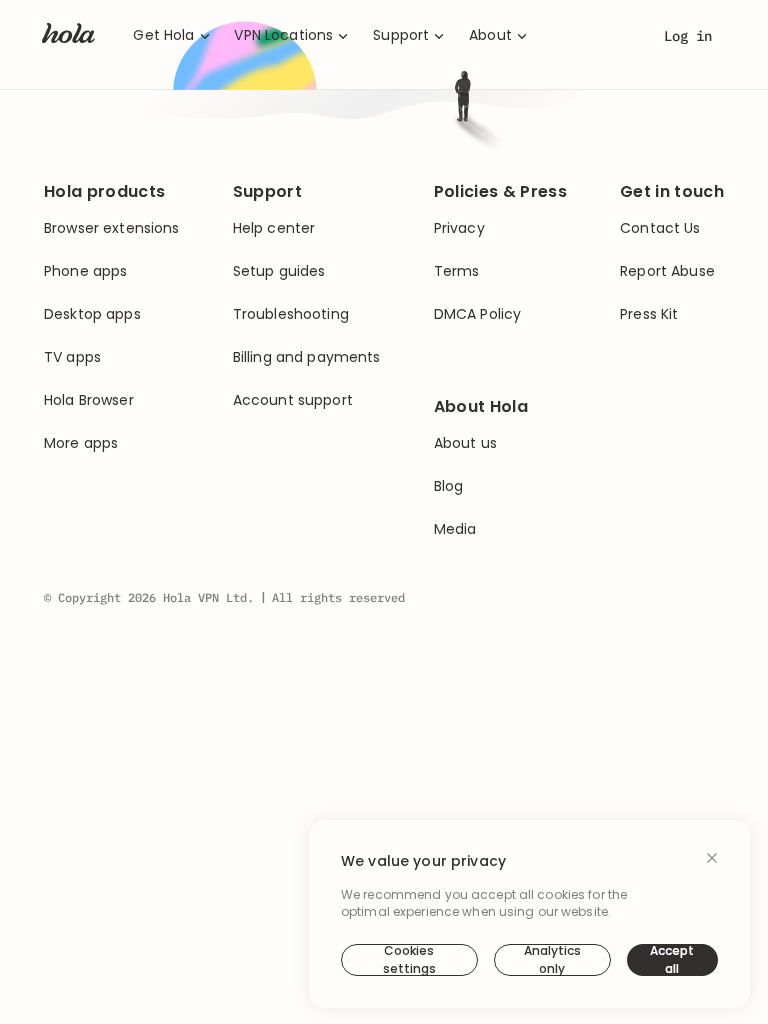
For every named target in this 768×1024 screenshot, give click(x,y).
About (490, 35)
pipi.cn (554, 284)
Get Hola (163, 35)
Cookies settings (409, 960)
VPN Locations (283, 35)
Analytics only (552, 960)
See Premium (501, 384)
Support (401, 35)
